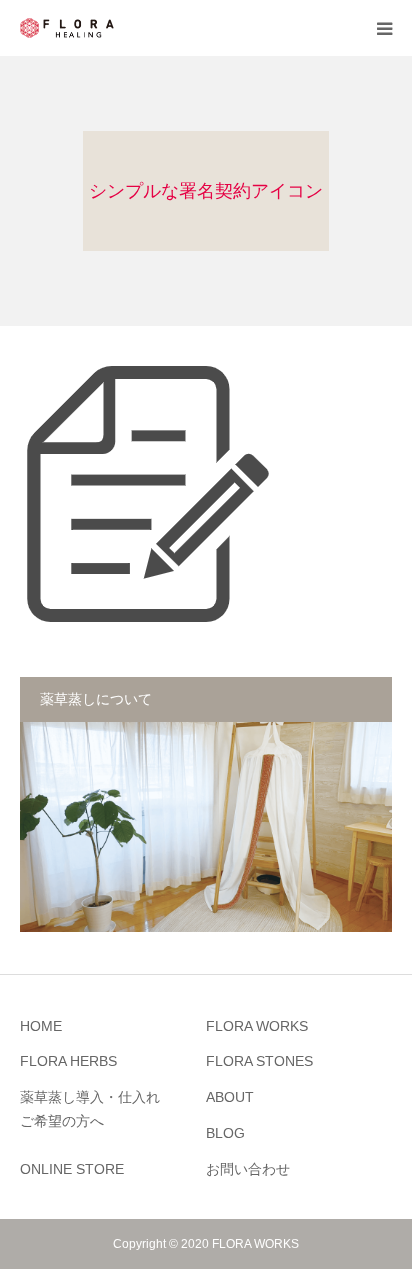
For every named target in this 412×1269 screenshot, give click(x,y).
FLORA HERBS (68, 1061)
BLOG (225, 1133)
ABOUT (230, 1097)
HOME (41, 1026)
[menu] (384, 28)
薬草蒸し (90, 1109)
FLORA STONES (259, 1061)
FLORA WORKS (257, 1026)
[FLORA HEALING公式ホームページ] (67, 28)
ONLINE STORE (72, 1169)
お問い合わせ (248, 1169)
